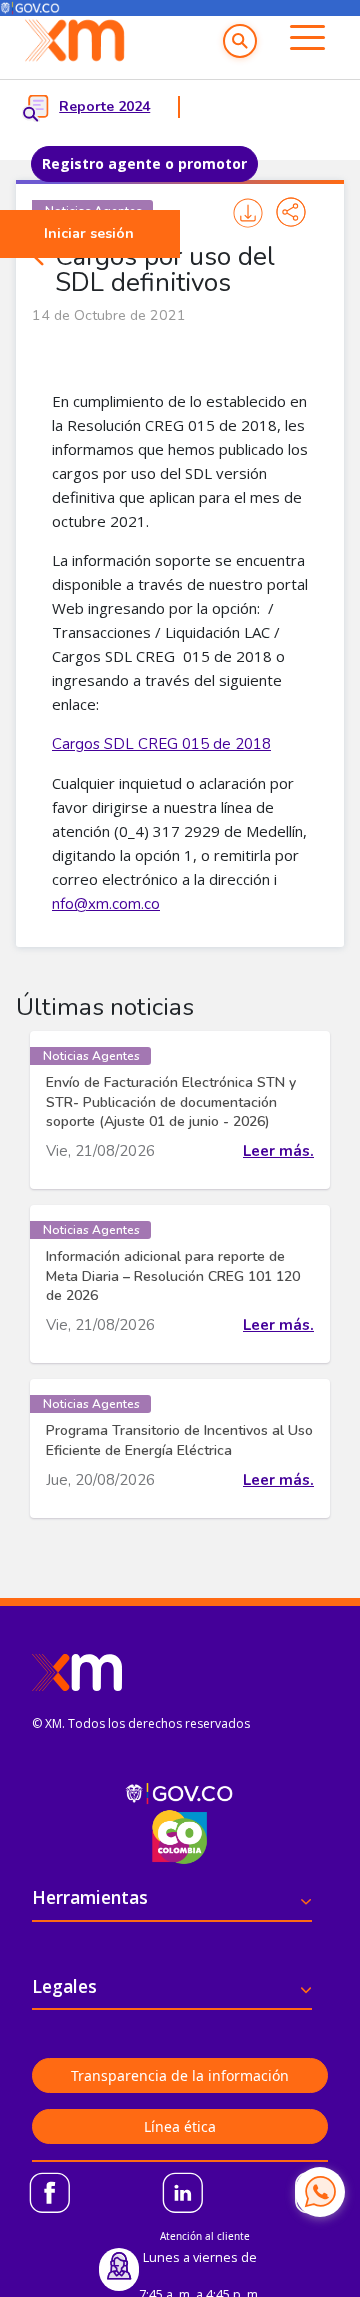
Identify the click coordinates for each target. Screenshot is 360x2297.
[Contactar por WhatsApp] (320, 2192)
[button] (240, 41)
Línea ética (180, 2126)
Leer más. (278, 1151)
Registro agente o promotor (144, 163)
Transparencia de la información (180, 2075)
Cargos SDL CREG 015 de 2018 (161, 744)
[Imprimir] (247, 212)
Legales (64, 1986)
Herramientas (90, 1897)
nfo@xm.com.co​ (106, 904)
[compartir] (291, 212)
